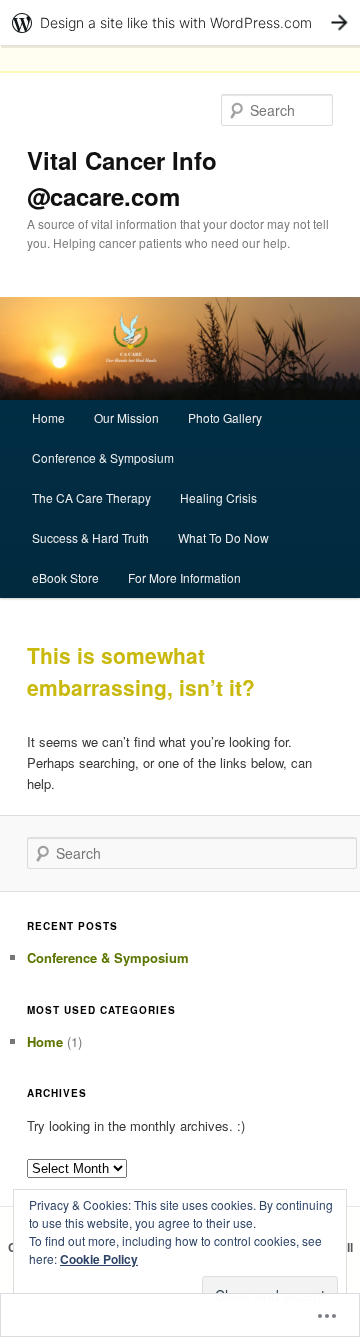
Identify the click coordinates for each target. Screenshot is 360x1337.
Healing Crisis (218, 497)
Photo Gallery (225, 417)
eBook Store (65, 577)
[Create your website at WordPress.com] (180, 22)
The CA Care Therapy (91, 497)
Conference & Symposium (103, 457)
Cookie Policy (99, 1259)
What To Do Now (223, 537)
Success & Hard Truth (90, 537)
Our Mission (126, 417)
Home (48, 417)
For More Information (184, 577)
